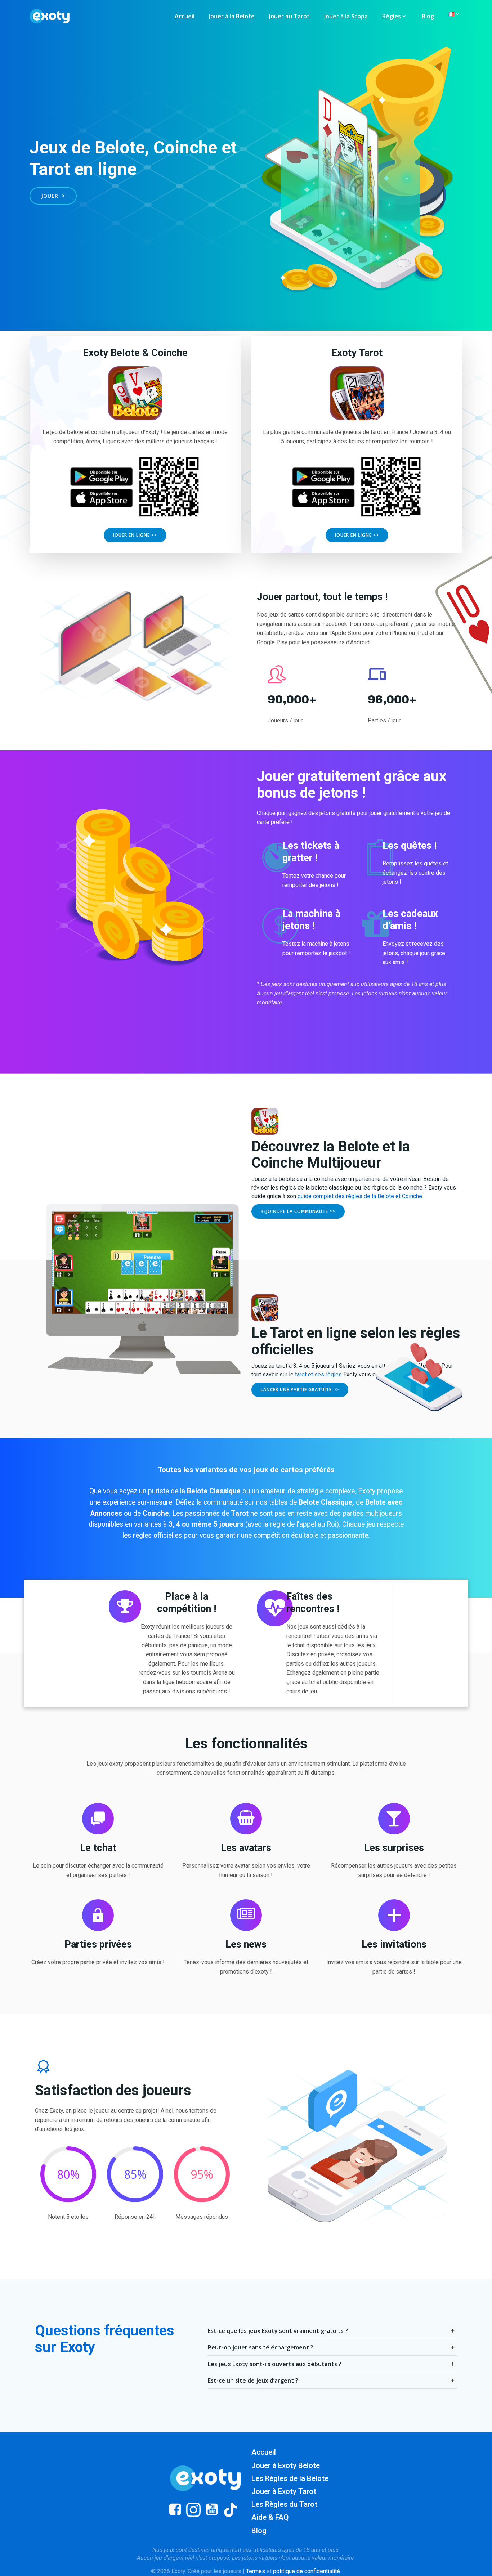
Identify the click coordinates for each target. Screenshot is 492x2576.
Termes (256, 2571)
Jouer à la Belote (232, 16)
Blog (428, 16)
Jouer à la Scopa (346, 16)
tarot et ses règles (318, 1374)
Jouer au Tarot (289, 16)
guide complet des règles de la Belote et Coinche (360, 1196)
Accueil (185, 16)
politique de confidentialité (307, 2571)
